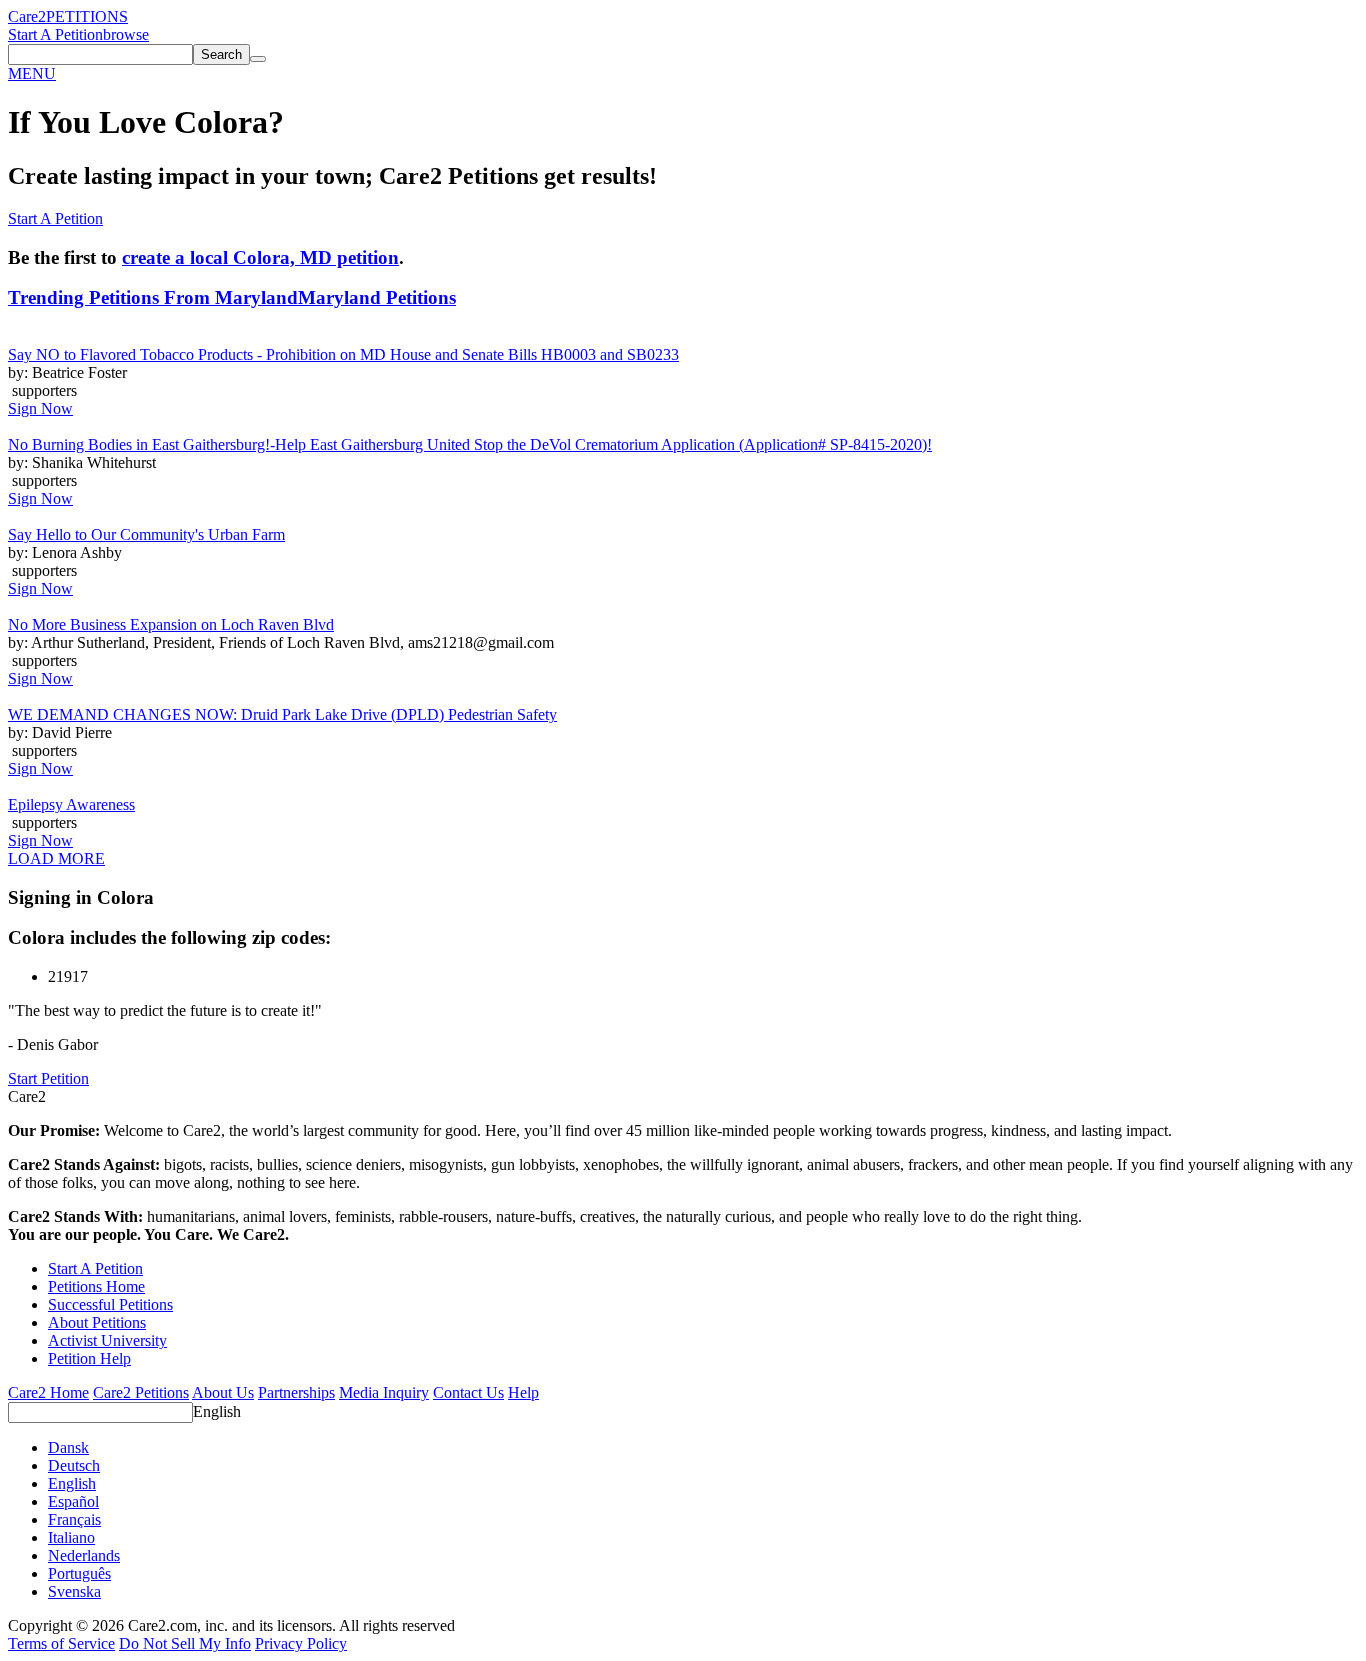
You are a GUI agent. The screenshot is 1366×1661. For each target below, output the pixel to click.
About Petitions (97, 1322)
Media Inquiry (384, 1392)
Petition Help (89, 1358)
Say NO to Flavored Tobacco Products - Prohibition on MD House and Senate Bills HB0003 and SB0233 (343, 354)
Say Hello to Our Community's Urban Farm (146, 534)
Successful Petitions (110, 1304)
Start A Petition (55, 34)
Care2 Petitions (141, 1392)
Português (79, 1573)
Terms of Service (61, 1643)
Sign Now (40, 408)
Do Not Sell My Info (185, 1643)
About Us (223, 1392)
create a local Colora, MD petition (260, 257)
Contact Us (468, 1392)
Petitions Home (96, 1286)
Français (74, 1519)
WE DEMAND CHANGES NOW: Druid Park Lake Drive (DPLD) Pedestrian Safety (282, 714)
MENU (32, 73)
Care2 (27, 16)
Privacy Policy (301, 1643)
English (217, 1411)
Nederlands (84, 1555)
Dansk (68, 1447)
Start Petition (48, 1078)
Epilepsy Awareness (71, 804)
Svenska (74, 1591)
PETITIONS (87, 16)
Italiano (71, 1537)
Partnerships (296, 1392)
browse (126, 34)
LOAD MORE (56, 858)
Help (523, 1392)
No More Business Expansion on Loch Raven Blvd (171, 624)
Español (73, 1501)
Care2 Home (48, 1392)
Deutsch (74, 1465)
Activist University (107, 1340)
